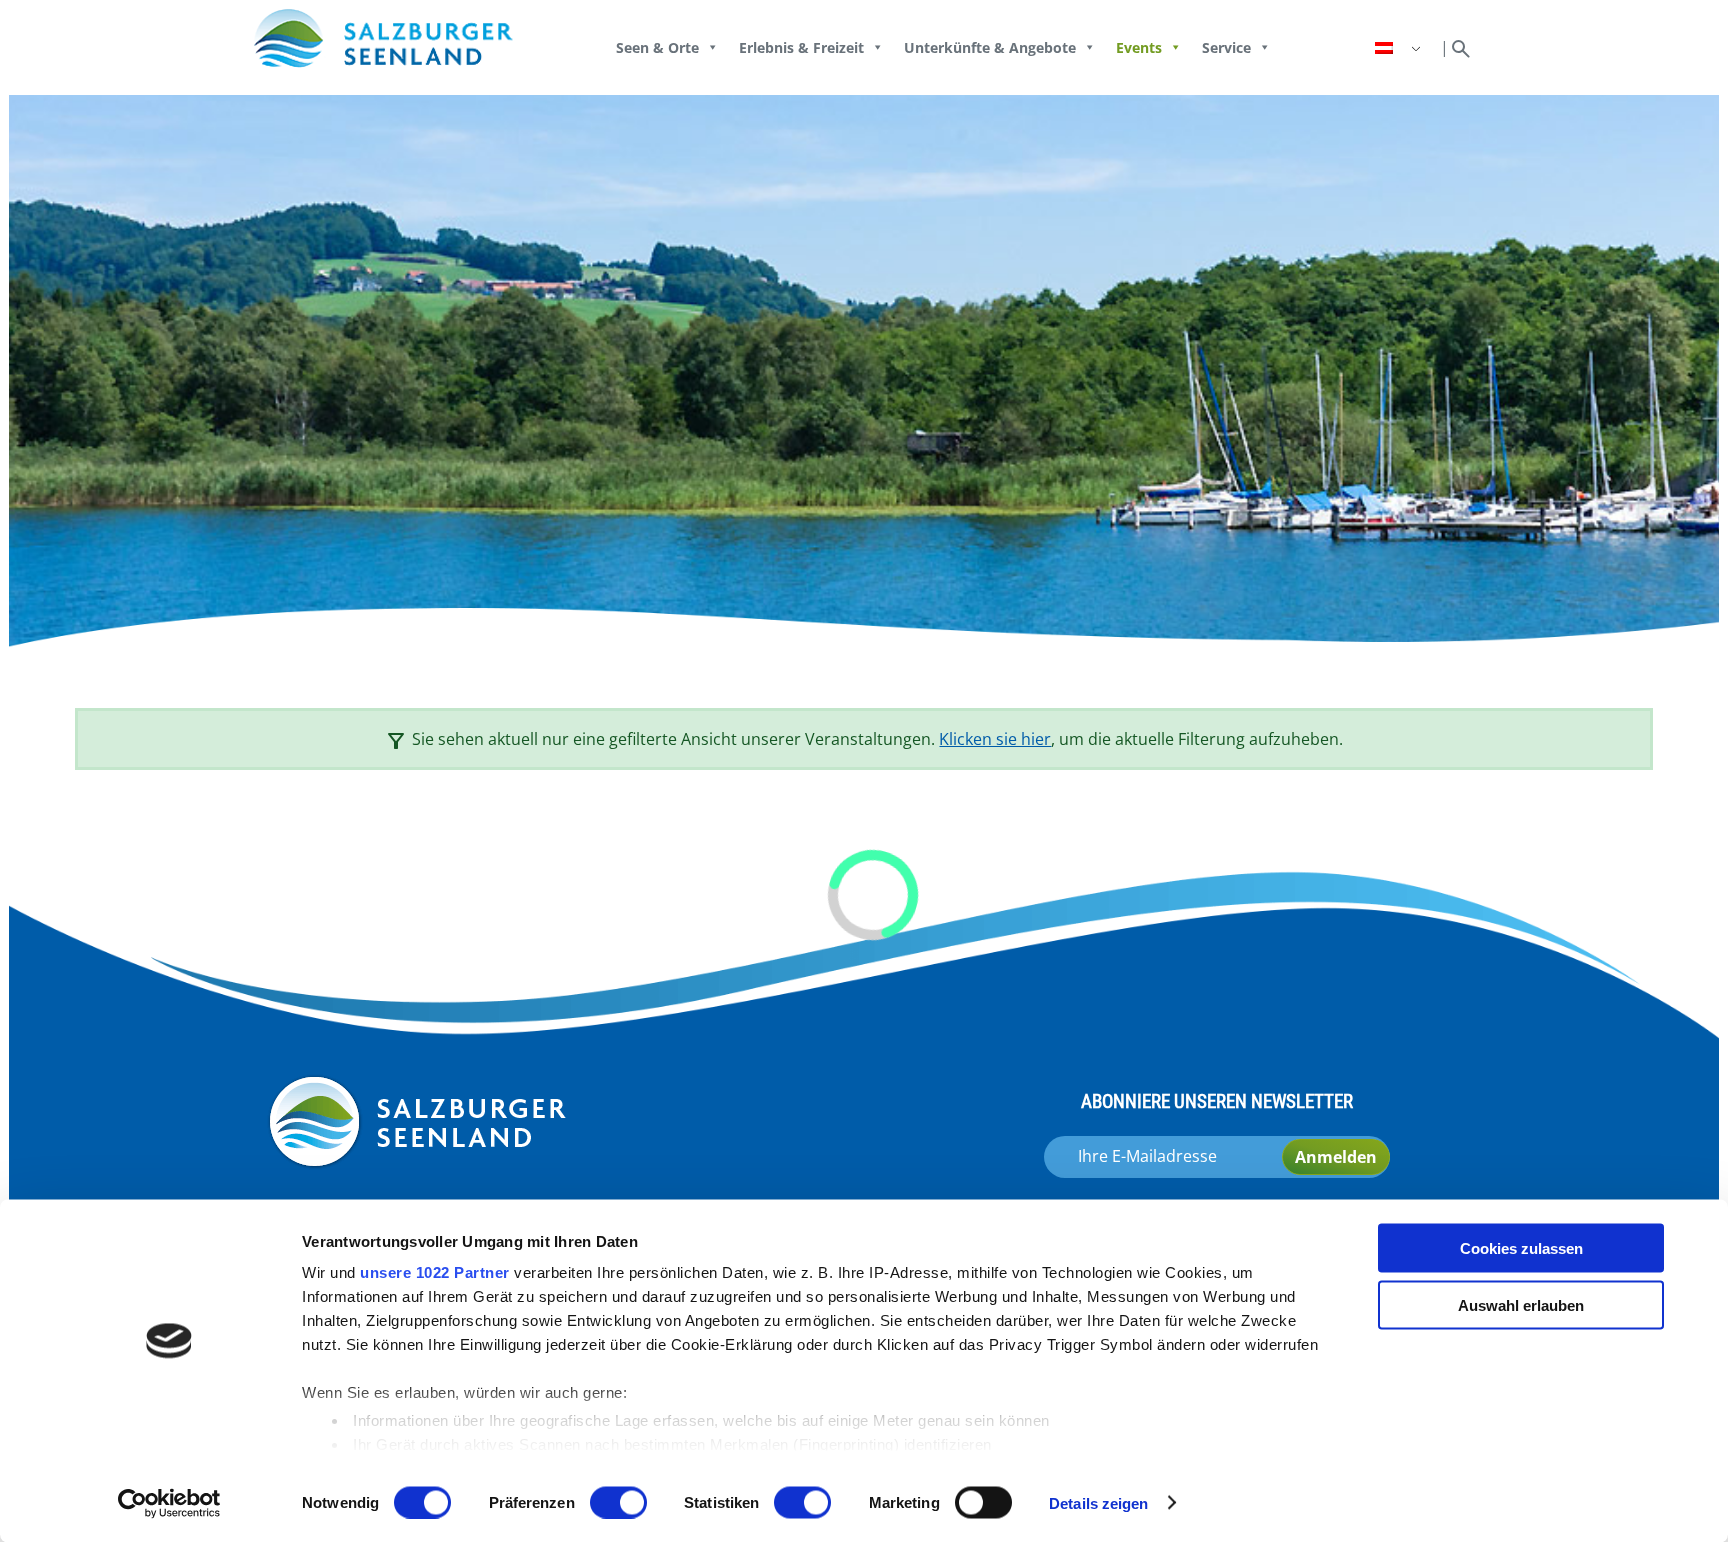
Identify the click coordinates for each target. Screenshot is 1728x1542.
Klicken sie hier (995, 739)
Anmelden (1336, 1157)
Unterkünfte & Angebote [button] (990, 47)
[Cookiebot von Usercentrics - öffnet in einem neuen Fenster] (169, 1503)
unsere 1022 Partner (435, 1272)
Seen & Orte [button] (657, 47)
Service (1226, 47)
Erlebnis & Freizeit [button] (801, 47)
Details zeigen (1098, 1502)
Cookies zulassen (1521, 1248)
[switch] (618, 1502)
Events (1139, 47)
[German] (1400, 48)
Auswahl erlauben (1521, 1304)
